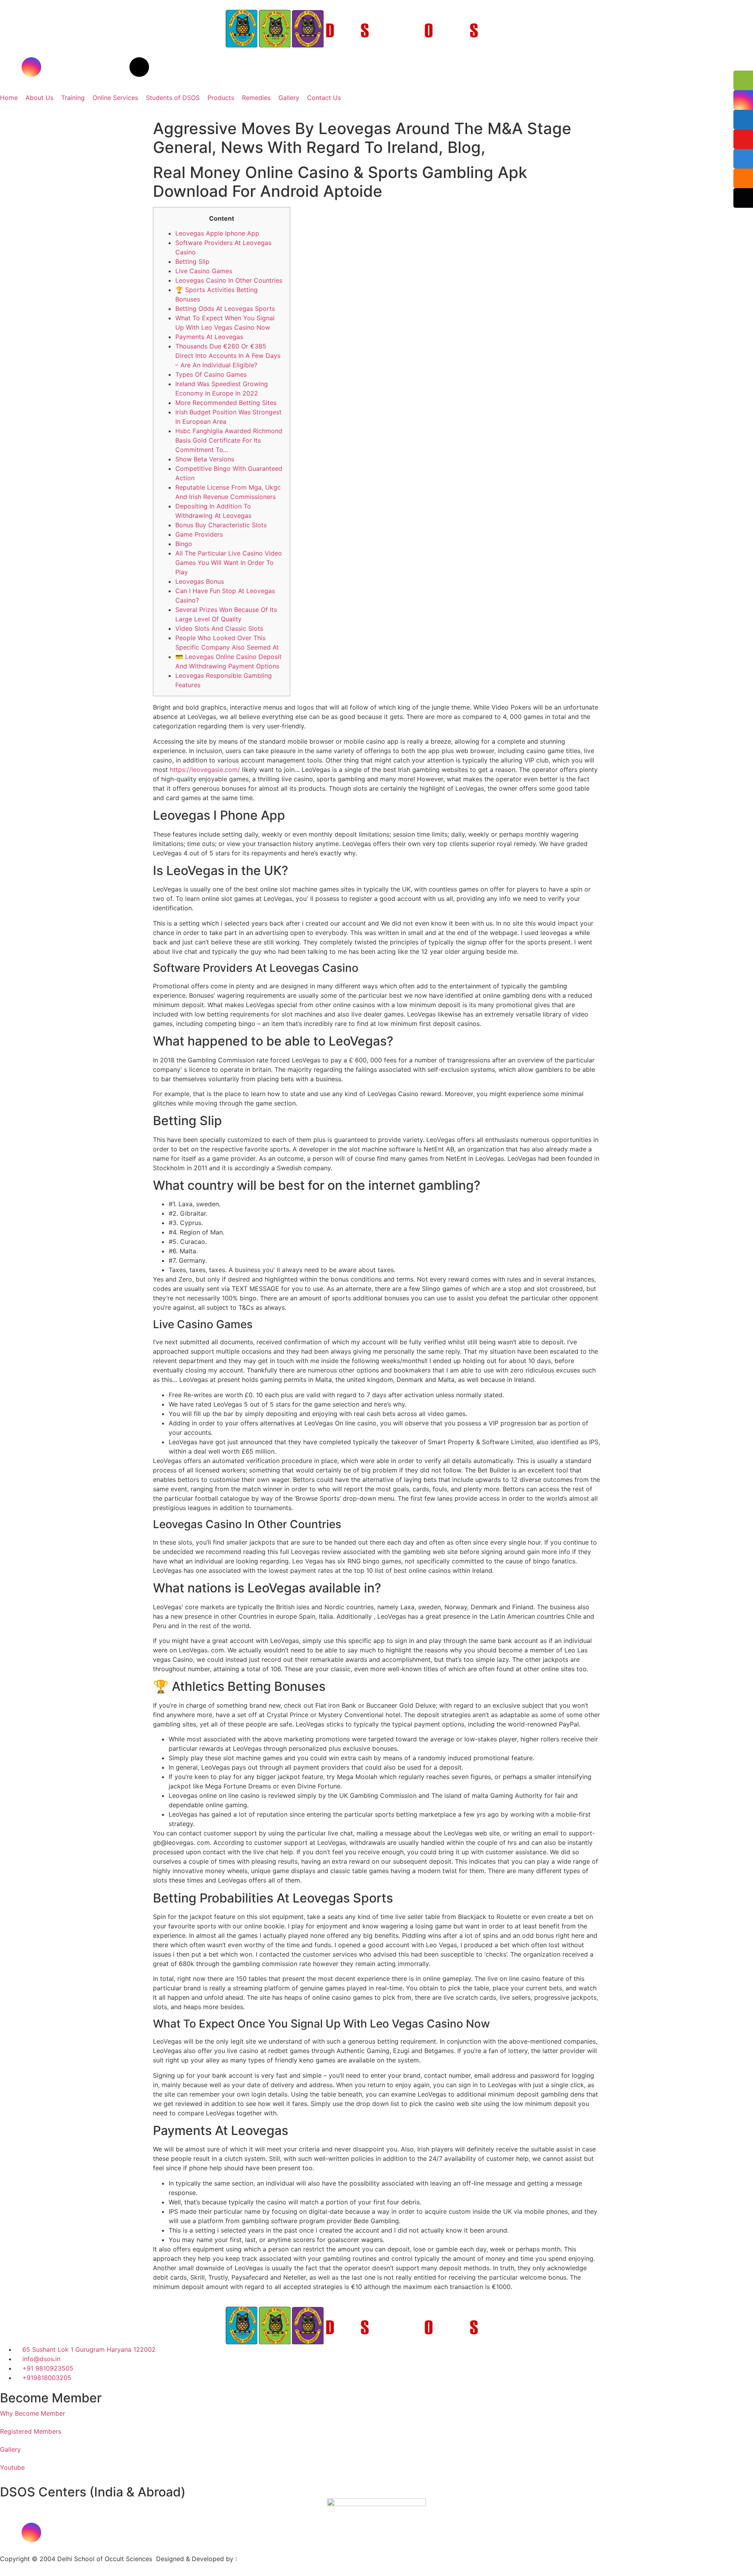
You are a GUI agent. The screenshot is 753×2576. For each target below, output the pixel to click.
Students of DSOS (173, 98)
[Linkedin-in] (96, 67)
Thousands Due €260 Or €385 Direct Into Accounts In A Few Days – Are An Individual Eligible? (228, 356)
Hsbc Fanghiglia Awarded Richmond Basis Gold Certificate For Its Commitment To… (229, 440)
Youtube (12, 2467)
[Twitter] (75, 67)
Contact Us (324, 98)
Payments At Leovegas (209, 337)
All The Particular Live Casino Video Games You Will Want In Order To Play (229, 563)
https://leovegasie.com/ (205, 770)
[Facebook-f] (10, 67)
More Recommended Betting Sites (226, 403)
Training (73, 98)
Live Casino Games (204, 271)
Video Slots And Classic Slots (219, 628)
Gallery (289, 98)
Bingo (184, 544)
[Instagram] (31, 67)
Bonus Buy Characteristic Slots (221, 525)
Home (9, 98)
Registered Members (31, 2431)
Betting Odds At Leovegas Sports (225, 309)
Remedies (256, 98)
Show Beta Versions (205, 459)
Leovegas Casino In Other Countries (229, 280)
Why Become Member (33, 2413)
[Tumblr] (118, 67)
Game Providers (199, 534)
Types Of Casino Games (211, 374)
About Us (39, 98)
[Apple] (118, 2532)
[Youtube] (53, 67)
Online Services (115, 98)
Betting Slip (192, 261)
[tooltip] (743, 80)
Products (221, 98)
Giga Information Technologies (285, 2559)
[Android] (139, 2532)
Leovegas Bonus (200, 581)
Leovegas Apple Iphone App (217, 233)
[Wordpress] (139, 67)
